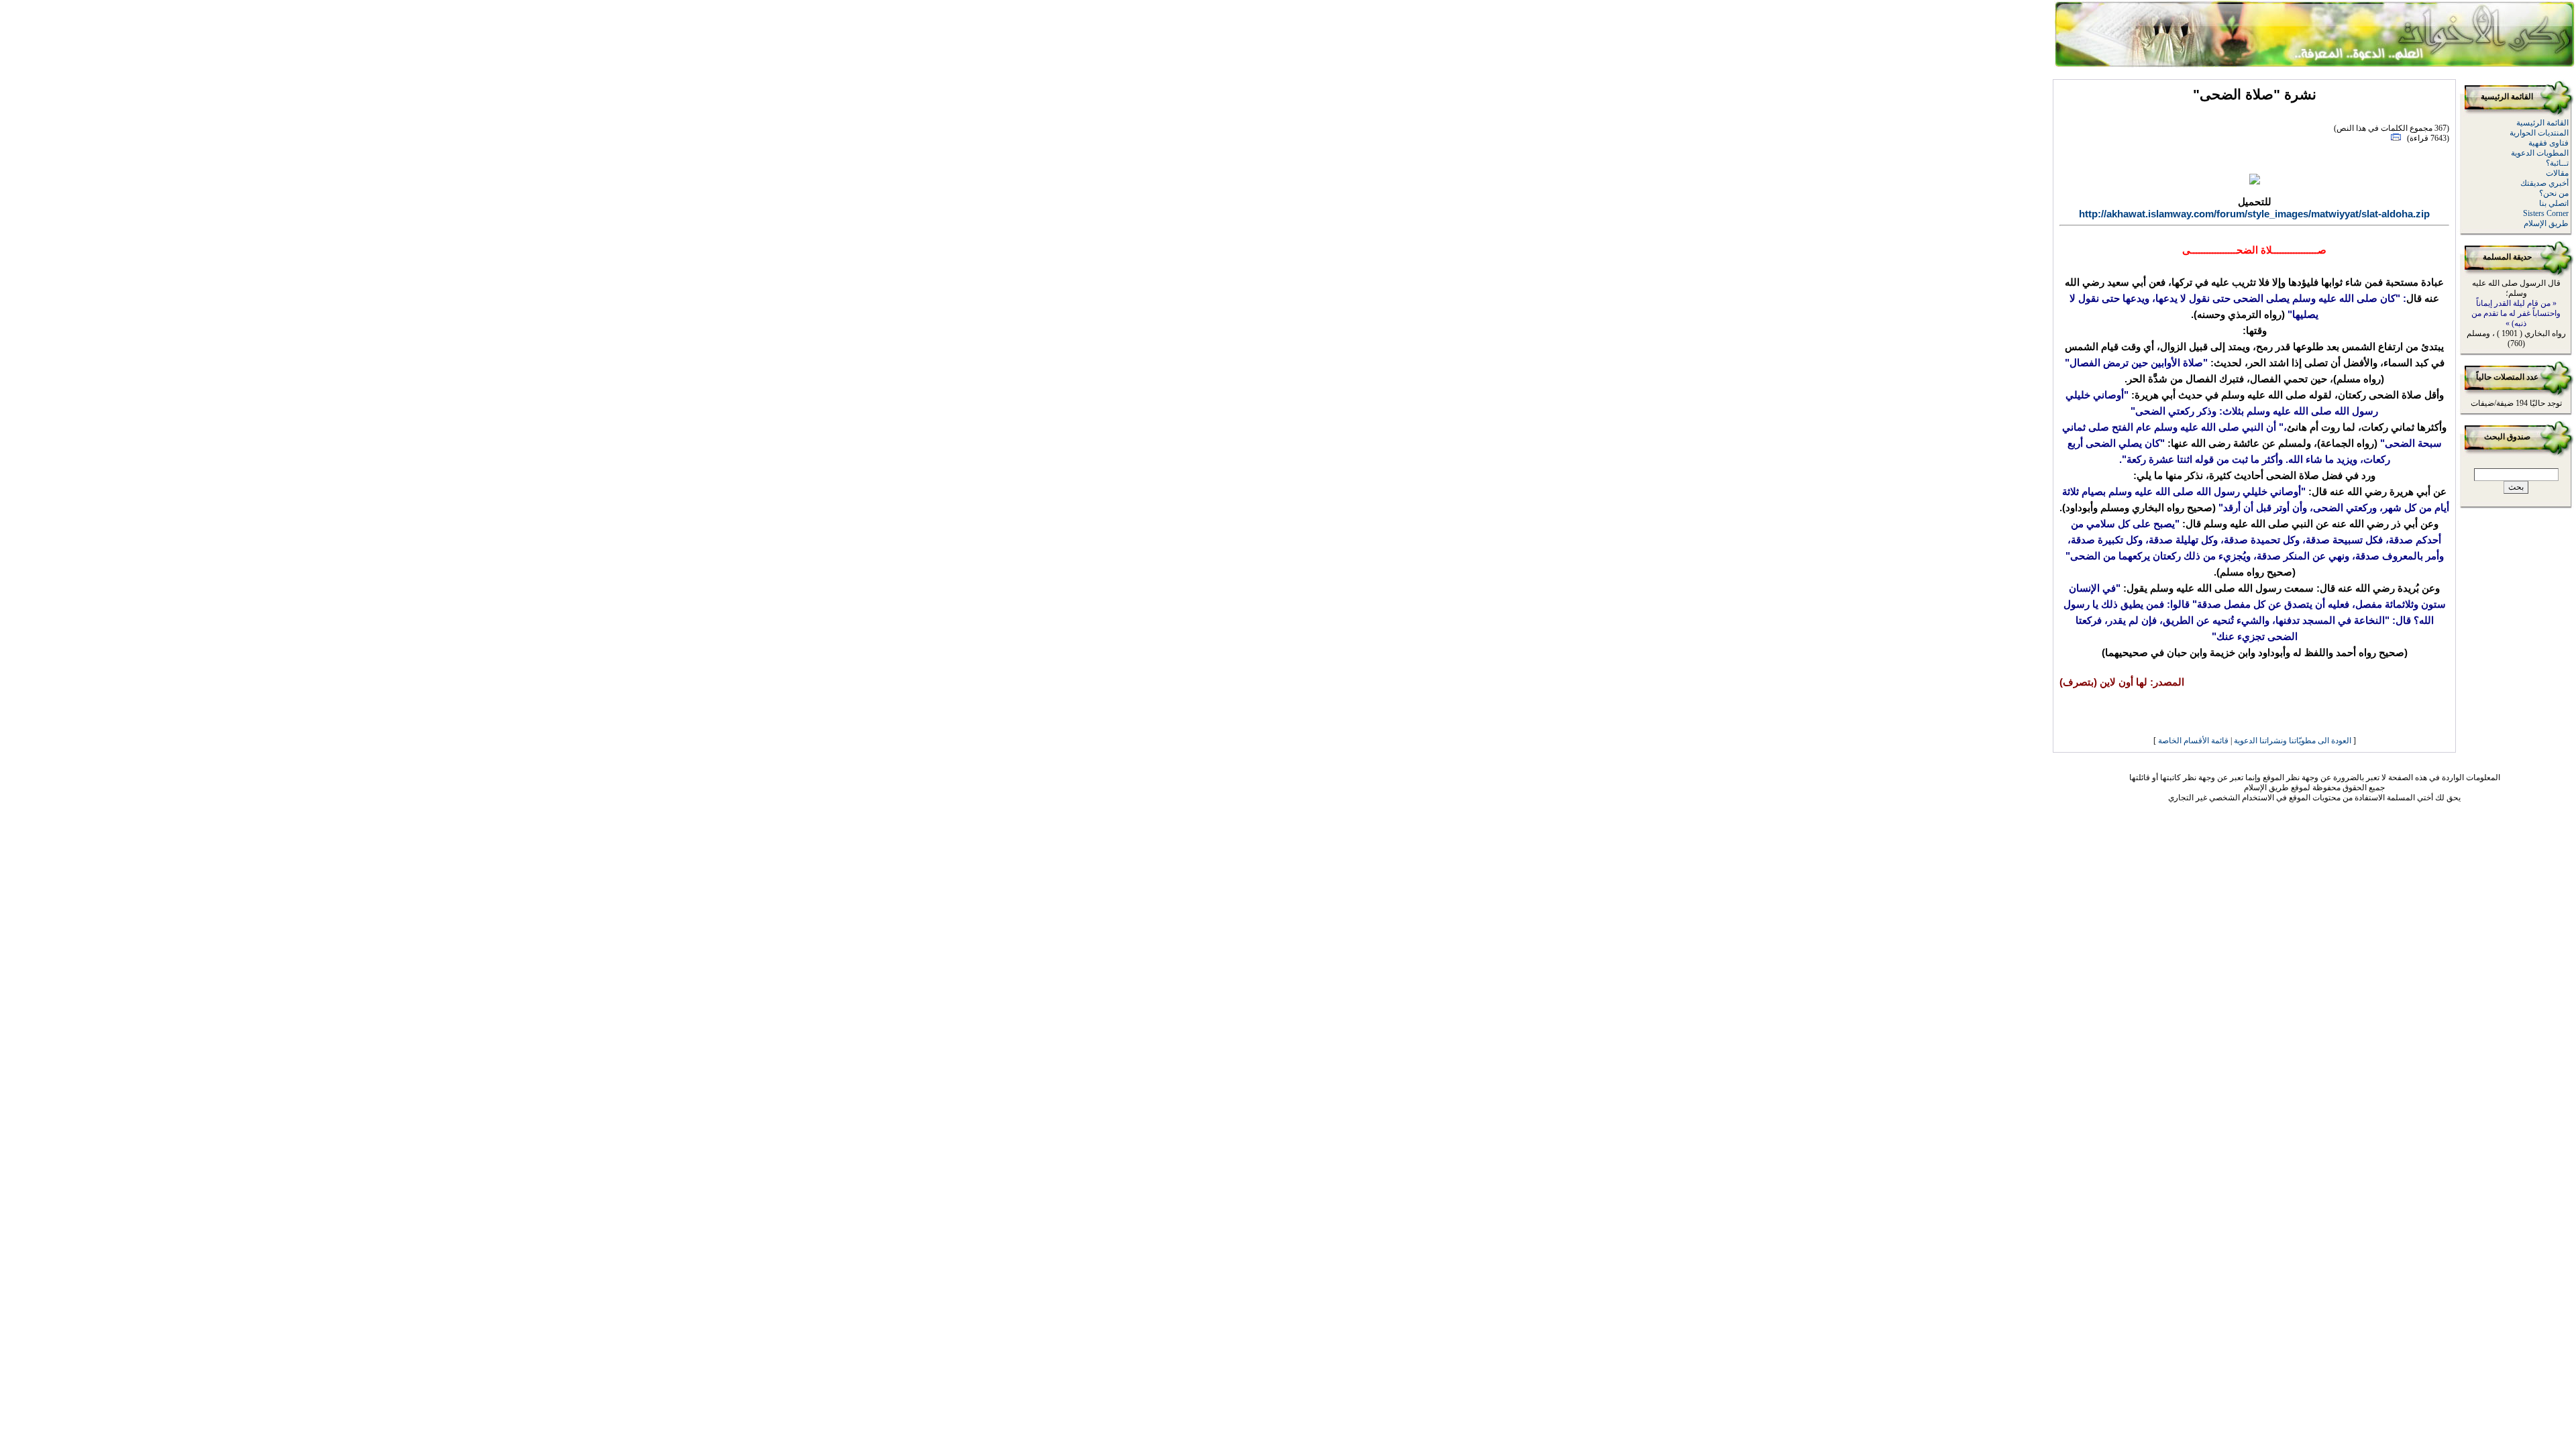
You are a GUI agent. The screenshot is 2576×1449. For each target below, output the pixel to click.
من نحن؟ (2554, 193)
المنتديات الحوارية (2539, 133)
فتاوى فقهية (2548, 143)
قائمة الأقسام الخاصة (2193, 741)
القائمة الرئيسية (2542, 123)
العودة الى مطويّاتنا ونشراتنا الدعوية (2293, 741)
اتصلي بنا (2554, 203)
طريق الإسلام (2546, 223)
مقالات (2557, 173)
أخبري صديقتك (2544, 183)
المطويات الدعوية (2540, 153)
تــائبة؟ (2557, 163)
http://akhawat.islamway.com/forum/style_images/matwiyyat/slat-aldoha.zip (2254, 214)
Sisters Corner (2546, 213)
